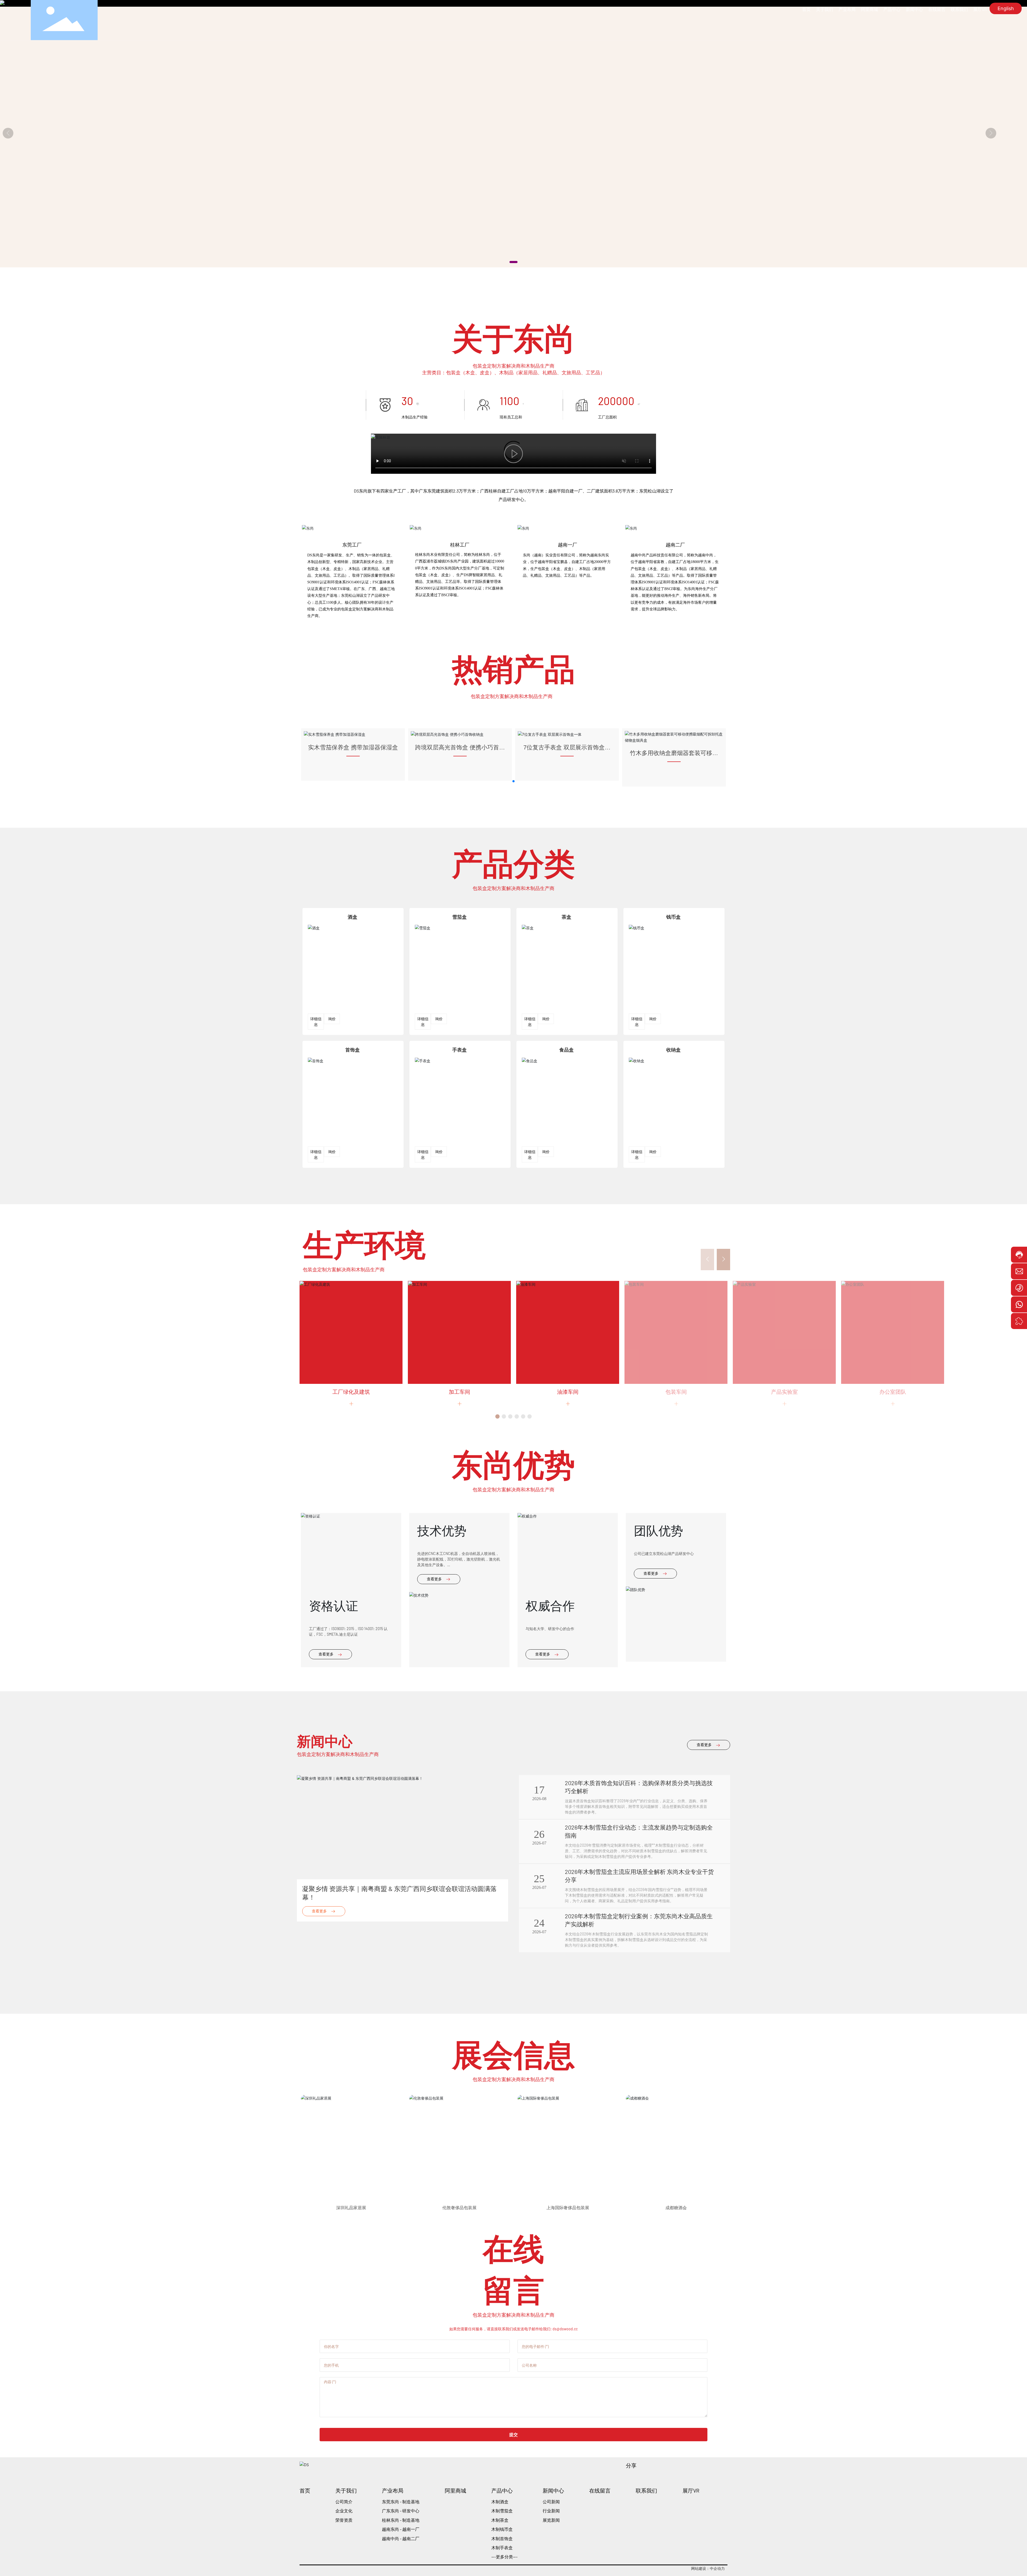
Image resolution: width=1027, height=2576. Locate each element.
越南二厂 (675, 665)
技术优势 (442, 1650)
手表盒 (459, 1170)
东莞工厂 (352, 665)
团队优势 (658, 1650)
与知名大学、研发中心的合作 (550, 1749)
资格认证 (334, 1725)
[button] (513, 262)
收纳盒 (673, 1170)
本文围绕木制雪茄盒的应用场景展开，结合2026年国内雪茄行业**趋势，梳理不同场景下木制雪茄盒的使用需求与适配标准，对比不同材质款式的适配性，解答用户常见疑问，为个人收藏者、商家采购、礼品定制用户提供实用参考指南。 (636, 2015)
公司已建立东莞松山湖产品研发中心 (664, 1674)
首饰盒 (352, 1170)
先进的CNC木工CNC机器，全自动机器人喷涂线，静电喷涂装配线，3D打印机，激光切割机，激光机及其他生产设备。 (459, 1679)
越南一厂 (568, 665)
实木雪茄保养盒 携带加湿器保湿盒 (353, 867)
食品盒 (566, 1170)
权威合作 (550, 1725)
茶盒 (566, 1037)
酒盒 (352, 1037)
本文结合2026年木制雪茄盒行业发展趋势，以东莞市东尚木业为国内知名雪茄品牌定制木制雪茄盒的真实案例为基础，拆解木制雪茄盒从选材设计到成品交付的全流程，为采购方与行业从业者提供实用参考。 (636, 2060)
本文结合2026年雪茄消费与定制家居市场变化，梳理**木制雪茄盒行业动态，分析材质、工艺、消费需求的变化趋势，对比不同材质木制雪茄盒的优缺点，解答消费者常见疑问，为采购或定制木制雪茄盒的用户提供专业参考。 (636, 1971)
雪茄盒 (459, 1037)
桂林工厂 (460, 665)
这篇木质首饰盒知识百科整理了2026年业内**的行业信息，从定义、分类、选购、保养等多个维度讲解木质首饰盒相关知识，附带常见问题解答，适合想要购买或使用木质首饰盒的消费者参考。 (636, 1926)
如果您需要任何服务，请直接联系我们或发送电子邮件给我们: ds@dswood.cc (513, 2449)
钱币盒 (673, 1037)
